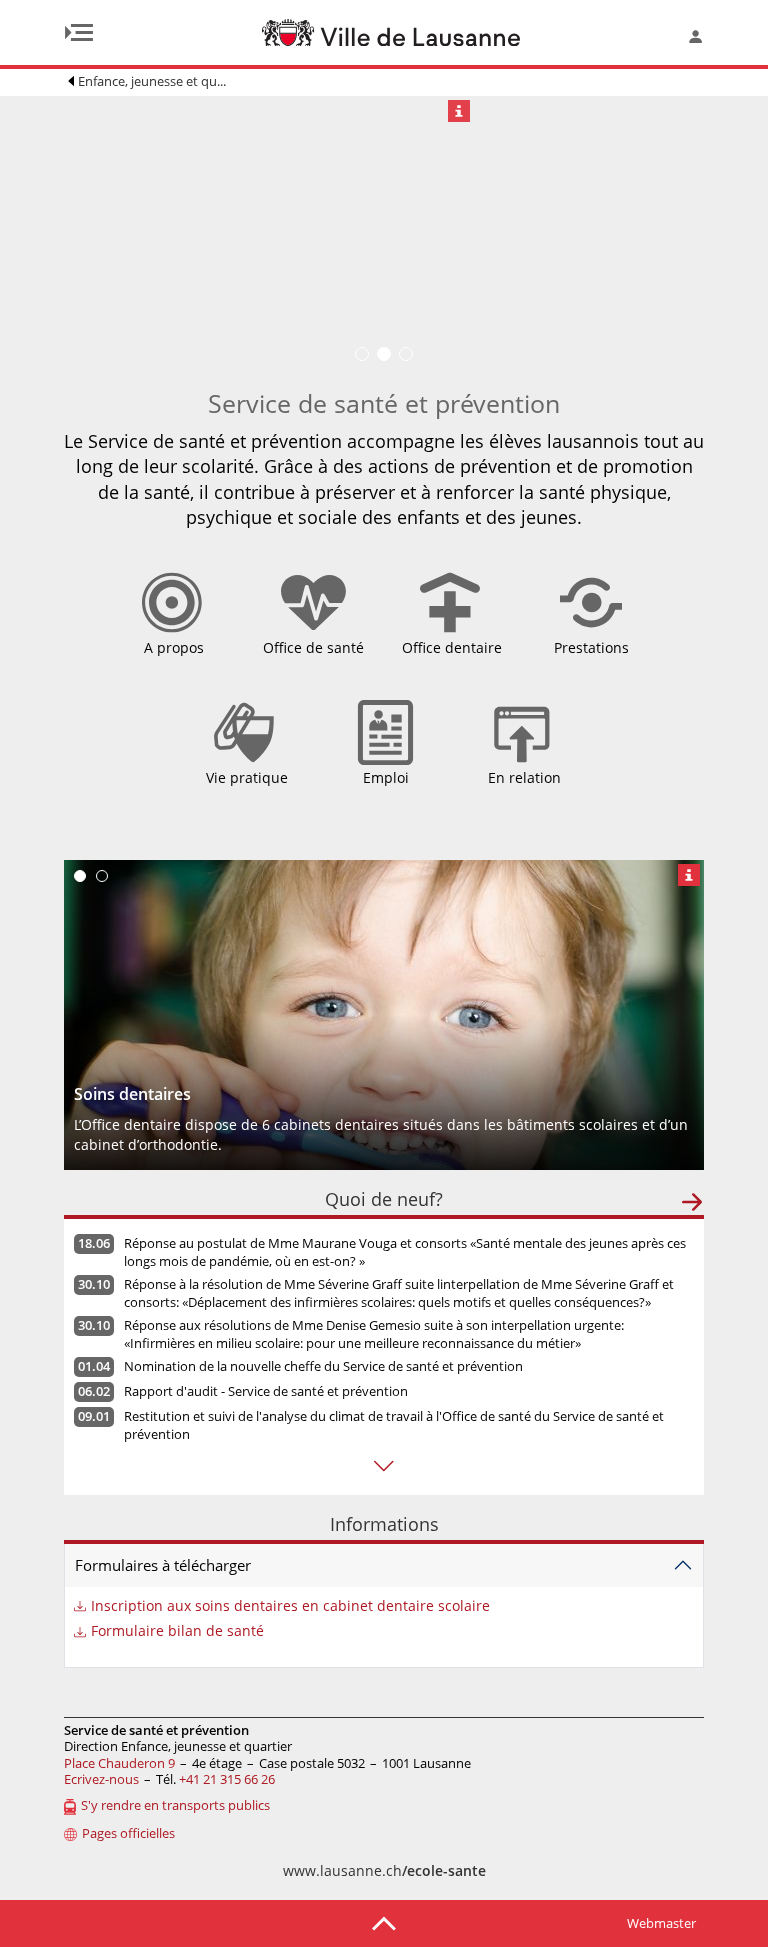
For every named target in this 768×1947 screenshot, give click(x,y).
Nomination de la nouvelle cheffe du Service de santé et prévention (323, 1366)
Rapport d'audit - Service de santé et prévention (266, 1391)
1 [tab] (80, 876)
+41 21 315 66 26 (227, 1779)
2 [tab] (102, 876)
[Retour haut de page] (384, 1922)
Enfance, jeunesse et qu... (152, 81)
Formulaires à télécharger (163, 1565)
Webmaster (661, 1923)
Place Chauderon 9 (119, 1763)
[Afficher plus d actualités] (384, 1466)
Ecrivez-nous (101, 1779)
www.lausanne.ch (384, 1870)
